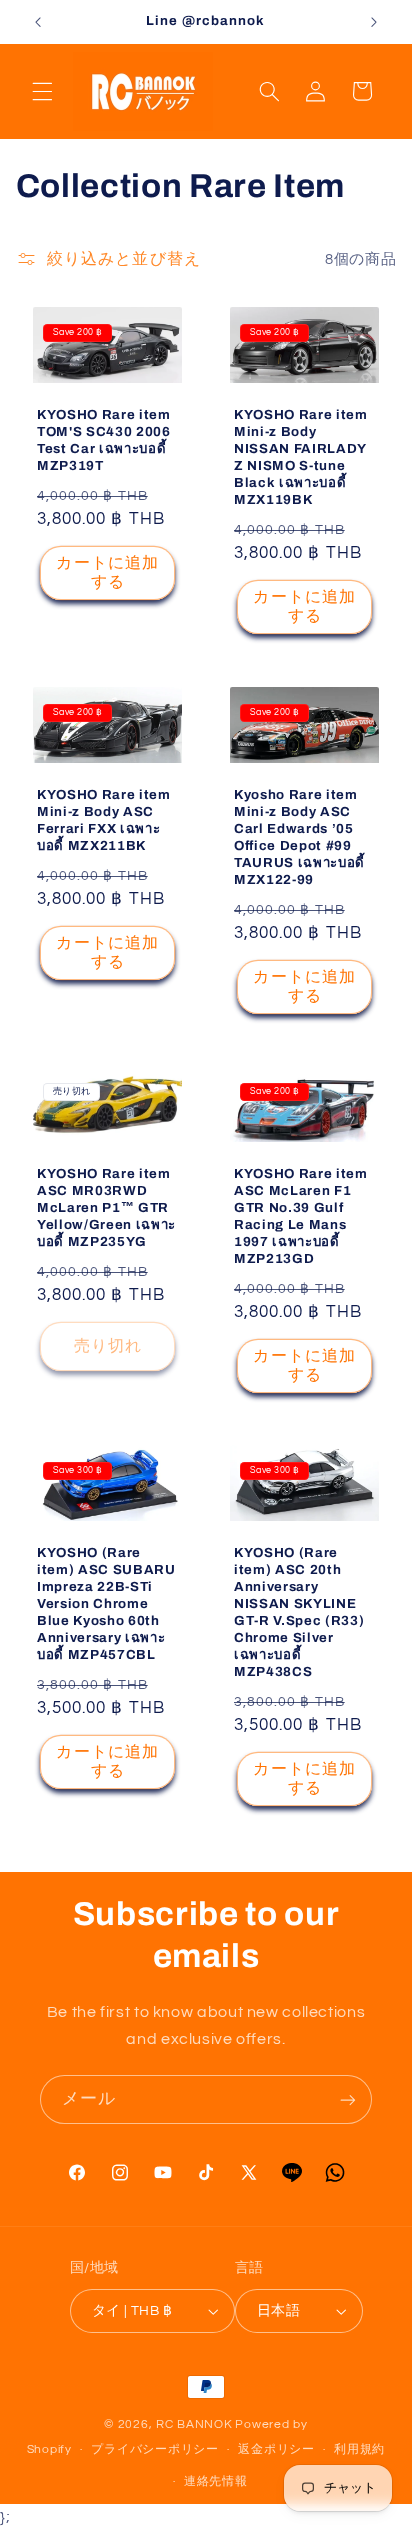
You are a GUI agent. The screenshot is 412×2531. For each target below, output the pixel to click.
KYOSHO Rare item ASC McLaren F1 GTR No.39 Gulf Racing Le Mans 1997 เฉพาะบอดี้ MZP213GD (301, 1216)
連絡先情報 (216, 2481)
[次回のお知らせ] (374, 22)
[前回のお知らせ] (38, 22)
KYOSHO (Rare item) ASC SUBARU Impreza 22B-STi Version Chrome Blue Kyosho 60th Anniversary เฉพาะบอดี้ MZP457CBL (106, 1603)
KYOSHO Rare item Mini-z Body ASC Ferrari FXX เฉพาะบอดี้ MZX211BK (104, 820)
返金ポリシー (276, 2449)
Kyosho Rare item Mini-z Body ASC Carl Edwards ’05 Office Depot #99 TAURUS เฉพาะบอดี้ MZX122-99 (299, 837)
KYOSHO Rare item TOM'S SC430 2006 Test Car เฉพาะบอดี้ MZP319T (104, 441)
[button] (42, 91)
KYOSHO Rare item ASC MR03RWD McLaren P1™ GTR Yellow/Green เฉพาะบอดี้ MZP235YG (106, 1207)
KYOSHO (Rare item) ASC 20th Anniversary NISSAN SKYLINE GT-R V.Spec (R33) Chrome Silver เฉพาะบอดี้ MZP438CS (299, 1612)
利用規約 (359, 2449)
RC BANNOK (194, 2424)
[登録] (348, 2099)
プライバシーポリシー (154, 2449)
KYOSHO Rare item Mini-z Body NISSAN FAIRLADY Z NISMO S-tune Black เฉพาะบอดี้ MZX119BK (301, 458)
